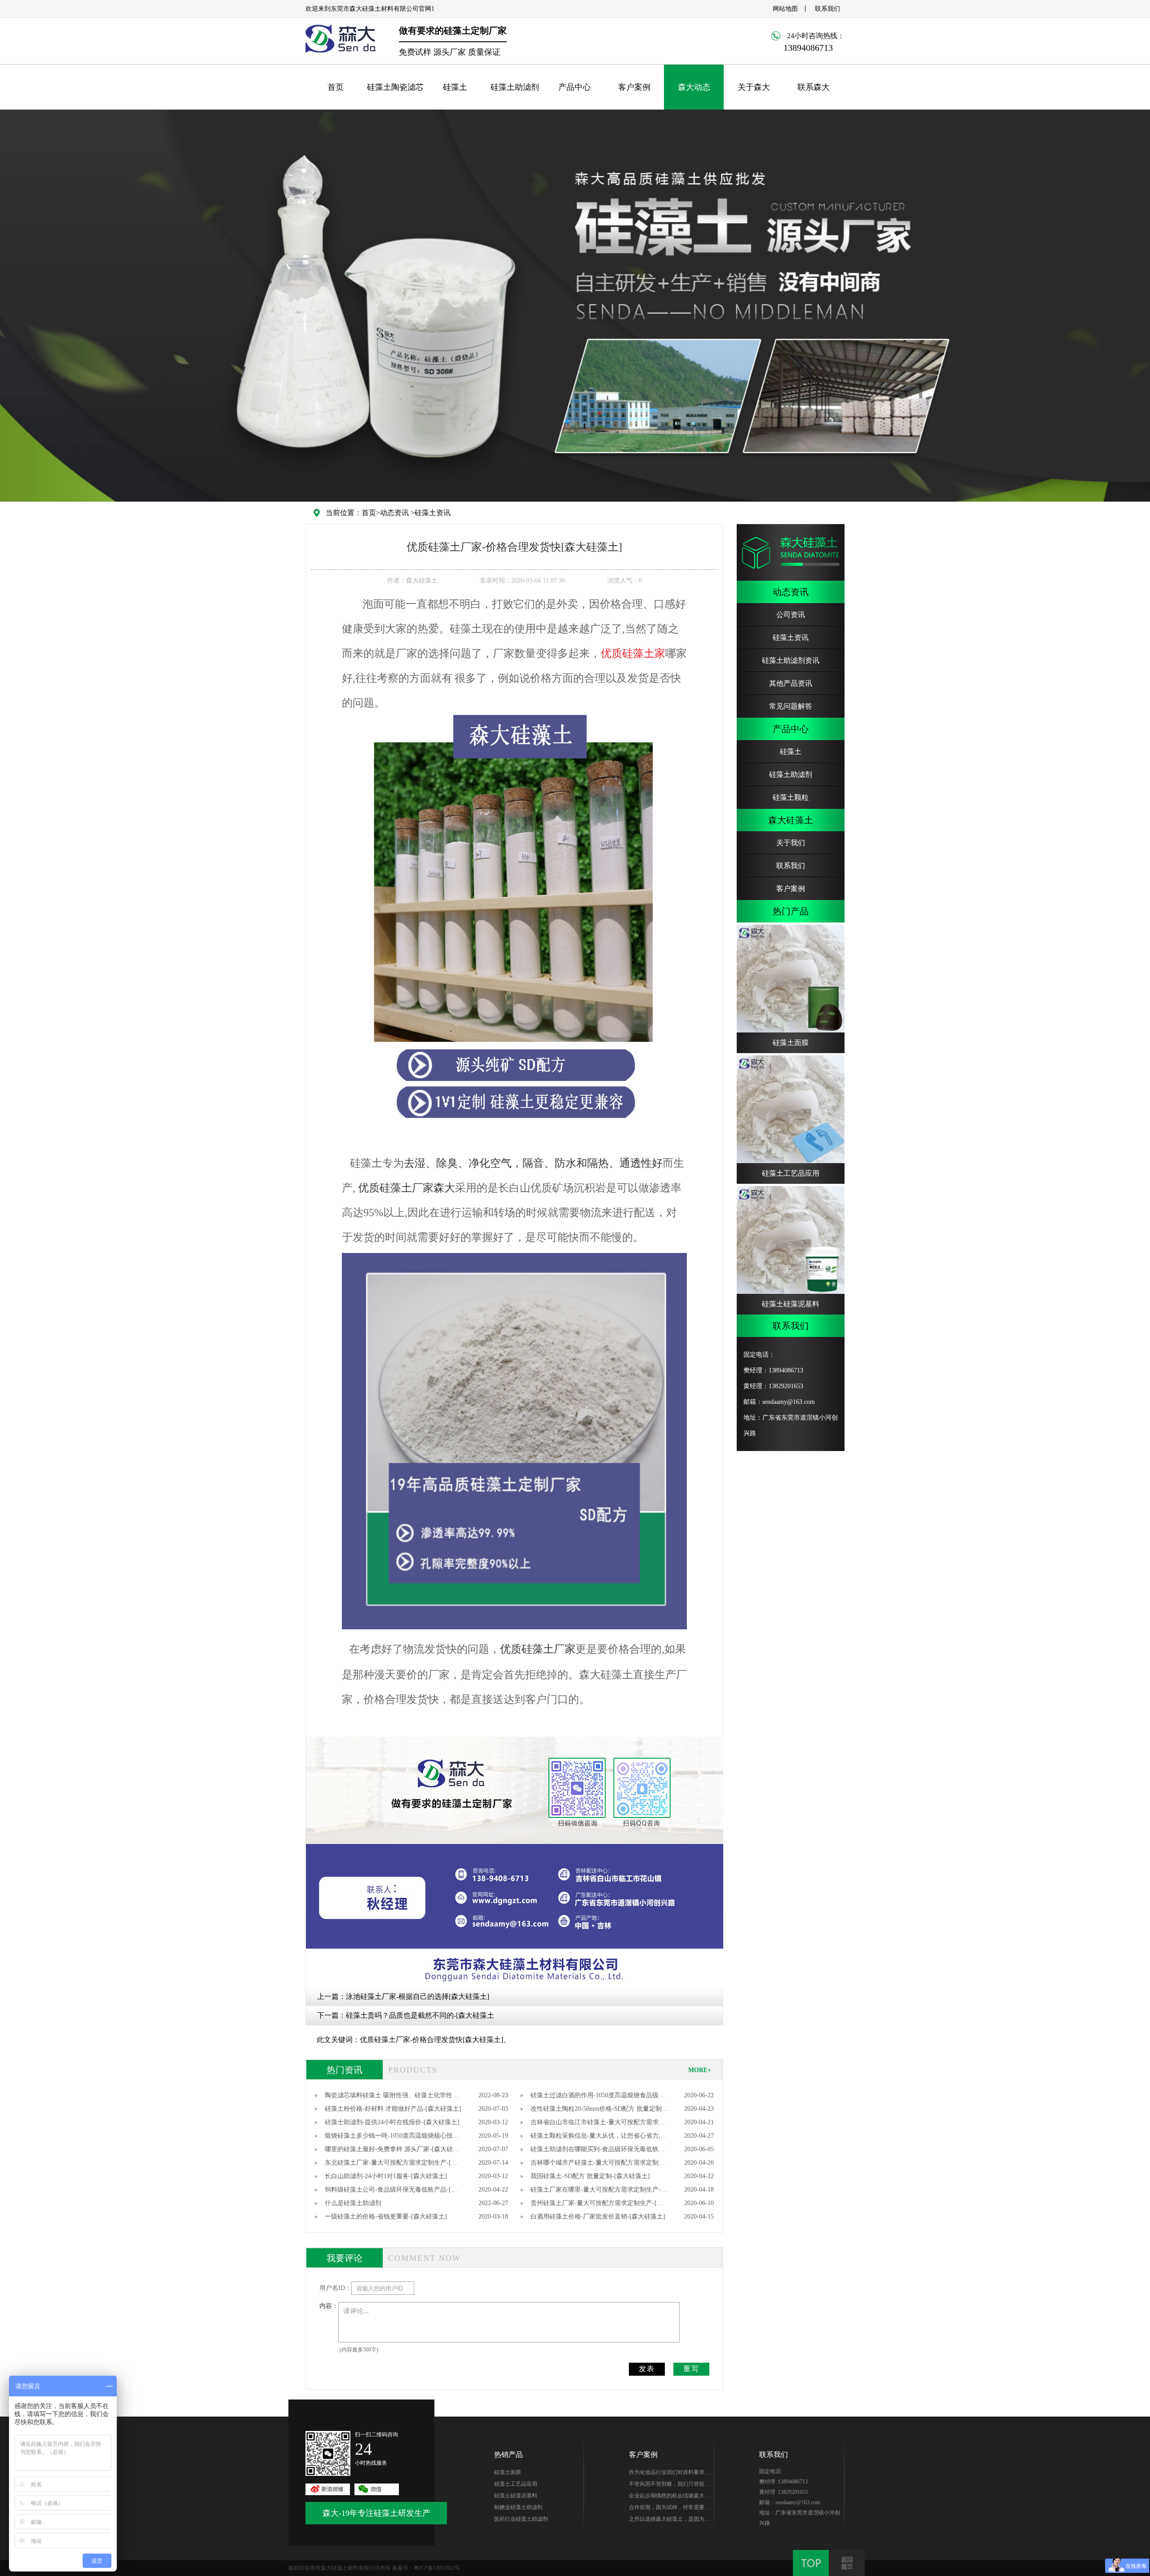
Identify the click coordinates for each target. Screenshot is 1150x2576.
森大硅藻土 (791, 820)
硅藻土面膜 (508, 2472)
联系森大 (814, 87)
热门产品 (791, 911)
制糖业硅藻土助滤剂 (518, 2507)
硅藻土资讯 (433, 513)
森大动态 (694, 87)
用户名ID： (335, 2288)
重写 (691, 2369)
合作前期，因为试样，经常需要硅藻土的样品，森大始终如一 (669, 2509)
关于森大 (754, 87)
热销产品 (509, 2455)
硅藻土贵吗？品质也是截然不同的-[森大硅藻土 (420, 2015)
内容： (329, 2306)
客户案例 (634, 87)
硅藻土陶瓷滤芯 (395, 87)
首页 (336, 87)
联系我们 (827, 9)
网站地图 (785, 9)
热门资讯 (345, 2070)
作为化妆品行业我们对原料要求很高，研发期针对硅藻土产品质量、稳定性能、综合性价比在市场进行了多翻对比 (669, 2474)
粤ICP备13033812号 (437, 2568)
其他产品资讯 (791, 683)
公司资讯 (791, 615)
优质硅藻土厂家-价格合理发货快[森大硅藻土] (431, 2040)
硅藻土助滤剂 (515, 87)
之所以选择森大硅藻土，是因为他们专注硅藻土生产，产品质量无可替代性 (669, 2520)
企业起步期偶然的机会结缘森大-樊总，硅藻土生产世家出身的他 (668, 2497)
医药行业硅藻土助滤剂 (521, 2519)
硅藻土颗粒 (791, 797)
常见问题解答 (791, 706)
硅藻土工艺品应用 (516, 2484)
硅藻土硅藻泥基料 (516, 2496)
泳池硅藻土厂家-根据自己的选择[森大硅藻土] (418, 1996)
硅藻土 (455, 87)
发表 (647, 2369)
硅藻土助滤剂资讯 (791, 660)
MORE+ (700, 2070)
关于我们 (791, 843)
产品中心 (575, 87)
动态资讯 (394, 513)
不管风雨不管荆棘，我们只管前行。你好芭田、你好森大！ (667, 2485)
